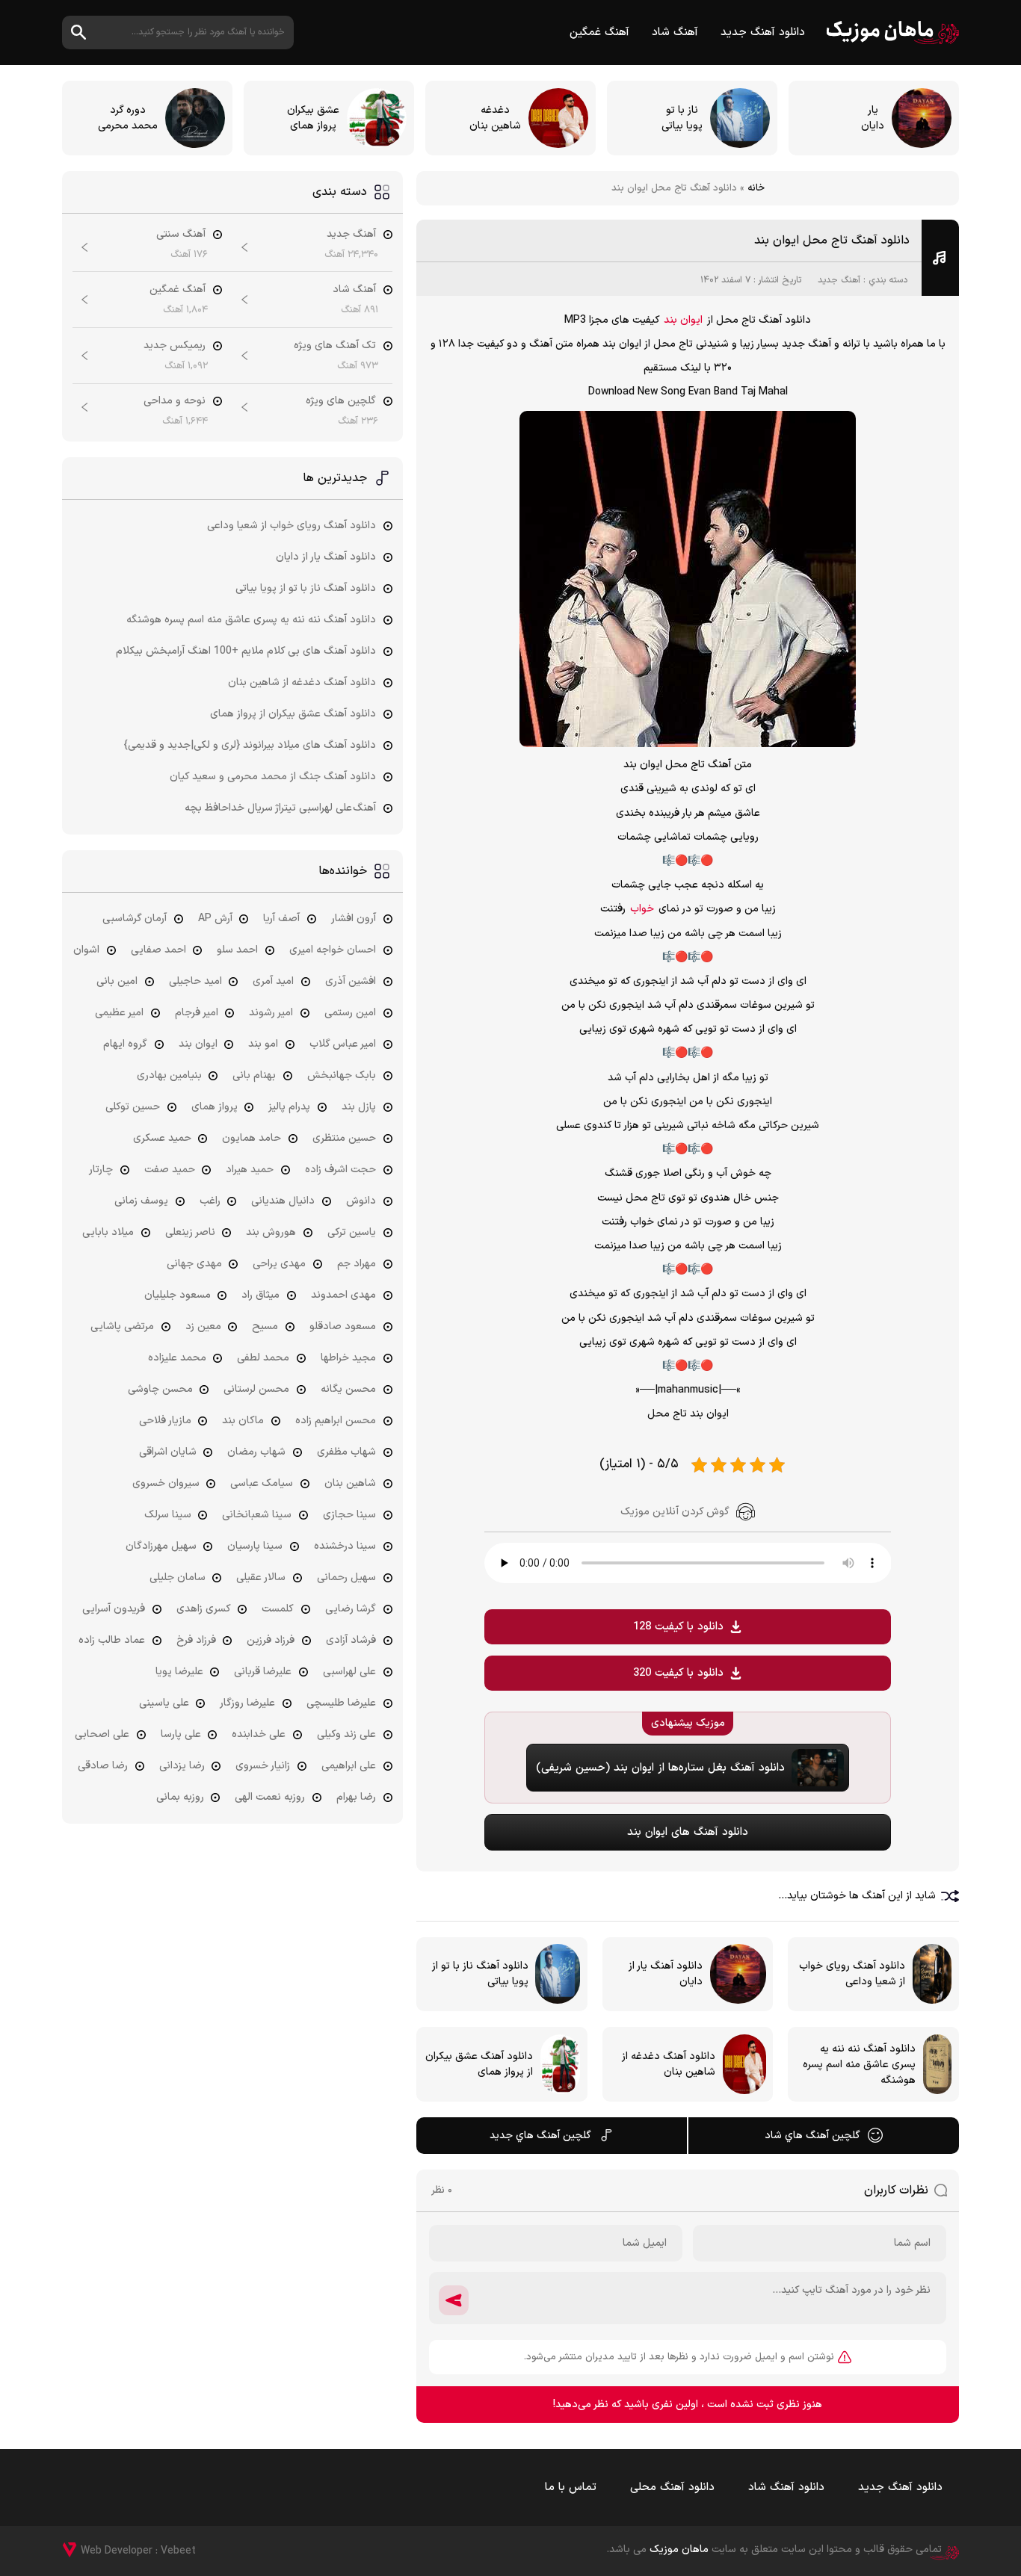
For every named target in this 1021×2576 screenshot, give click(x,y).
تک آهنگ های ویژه (335, 346)
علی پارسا (181, 1734)
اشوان (86, 950)
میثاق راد (260, 1295)
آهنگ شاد (675, 32)
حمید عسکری (162, 1138)
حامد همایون (252, 1138)
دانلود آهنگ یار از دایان (326, 557)
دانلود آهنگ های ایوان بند (688, 1832)
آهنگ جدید (839, 280)
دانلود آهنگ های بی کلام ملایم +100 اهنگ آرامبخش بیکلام (246, 651)
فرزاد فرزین (271, 1640)
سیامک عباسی (262, 1483)
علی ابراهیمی (349, 1766)
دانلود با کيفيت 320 (678, 1673)
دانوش (361, 1201)
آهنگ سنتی (181, 234)
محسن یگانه (348, 1389)
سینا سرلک (168, 1515)
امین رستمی (350, 1013)
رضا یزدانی (182, 1766)
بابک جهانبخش (342, 1075)
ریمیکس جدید (175, 346)
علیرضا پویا (179, 1672)
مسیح (265, 1326)
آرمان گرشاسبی (135, 919)
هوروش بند (271, 1232)
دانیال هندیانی (283, 1201)
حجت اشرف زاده (340, 1170)
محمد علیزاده (177, 1358)
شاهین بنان (350, 1483)
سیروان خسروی (166, 1483)
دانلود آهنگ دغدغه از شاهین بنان (302, 682)
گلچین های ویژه (341, 401)
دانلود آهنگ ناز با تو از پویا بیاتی (306, 588)
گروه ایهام (125, 1044)
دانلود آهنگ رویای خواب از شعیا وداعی (292, 526)
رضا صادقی (103, 1766)
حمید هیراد (250, 1170)
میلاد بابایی (108, 1232)
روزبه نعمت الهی (270, 1797)
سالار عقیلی (261, 1578)
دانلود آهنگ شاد (786, 2487)
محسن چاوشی (160, 1389)
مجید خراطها (348, 1358)
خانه (756, 188)
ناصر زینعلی (190, 1232)
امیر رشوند (271, 1013)
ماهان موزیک (893, 32)
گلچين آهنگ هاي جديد (540, 2136)
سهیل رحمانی (346, 1578)
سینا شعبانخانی (257, 1515)
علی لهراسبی (349, 1672)
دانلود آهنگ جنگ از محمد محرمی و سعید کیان (273, 777)
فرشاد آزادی (351, 1640)
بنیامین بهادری (169, 1075)
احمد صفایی (158, 950)
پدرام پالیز (289, 1107)
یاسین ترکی (352, 1232)
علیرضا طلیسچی (341, 1703)
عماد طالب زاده (112, 1640)
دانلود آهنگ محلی (672, 2487)
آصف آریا (281, 919)
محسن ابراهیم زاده (336, 1421)
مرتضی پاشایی (122, 1326)
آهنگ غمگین (599, 32)
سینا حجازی (349, 1515)
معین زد (203, 1326)
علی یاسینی (164, 1703)
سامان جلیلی (178, 1578)
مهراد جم (357, 1264)
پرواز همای (215, 1107)
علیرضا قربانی (263, 1672)
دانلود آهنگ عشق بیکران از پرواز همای (293, 714)
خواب (642, 909)
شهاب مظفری (346, 1452)
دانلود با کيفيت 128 (678, 1627)
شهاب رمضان (256, 1452)
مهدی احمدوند (343, 1295)
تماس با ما (571, 2487)
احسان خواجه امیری (333, 950)
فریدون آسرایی (114, 1609)
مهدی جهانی (194, 1264)
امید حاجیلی (195, 981)
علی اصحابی (102, 1734)
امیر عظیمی (119, 1013)
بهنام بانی (254, 1075)
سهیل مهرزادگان (161, 1546)
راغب (210, 1201)
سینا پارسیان (255, 1546)
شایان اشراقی (168, 1452)
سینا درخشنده (345, 1546)
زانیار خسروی (263, 1766)
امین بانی (117, 981)
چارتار (101, 1170)
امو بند (263, 1044)
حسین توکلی (133, 1107)
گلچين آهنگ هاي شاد (812, 2136)
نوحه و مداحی (175, 401)
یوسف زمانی (141, 1201)
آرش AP (215, 919)
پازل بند (359, 1107)
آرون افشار (354, 919)
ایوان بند (683, 320)
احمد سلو (237, 950)
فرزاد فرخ (196, 1640)
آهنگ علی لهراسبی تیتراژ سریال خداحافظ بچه (280, 808)
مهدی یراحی (279, 1264)
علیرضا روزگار (247, 1703)
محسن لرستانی (256, 1389)
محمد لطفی (263, 1358)
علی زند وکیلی (346, 1734)
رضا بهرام (356, 1797)
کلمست (278, 1609)
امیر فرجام (197, 1013)
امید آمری (273, 981)
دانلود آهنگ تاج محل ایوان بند (832, 241)
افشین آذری (351, 981)
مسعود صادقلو (343, 1326)
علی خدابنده (259, 1734)
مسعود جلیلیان (178, 1295)
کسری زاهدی (204, 1609)
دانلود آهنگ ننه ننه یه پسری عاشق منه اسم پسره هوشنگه (251, 620)
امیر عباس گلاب (343, 1044)
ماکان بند (243, 1421)
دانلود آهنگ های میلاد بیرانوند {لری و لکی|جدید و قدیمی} (250, 745)
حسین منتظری (344, 1138)
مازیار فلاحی (165, 1421)
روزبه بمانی (180, 1797)
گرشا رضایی (351, 1609)
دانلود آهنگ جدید (763, 32)
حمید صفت (170, 1170)
